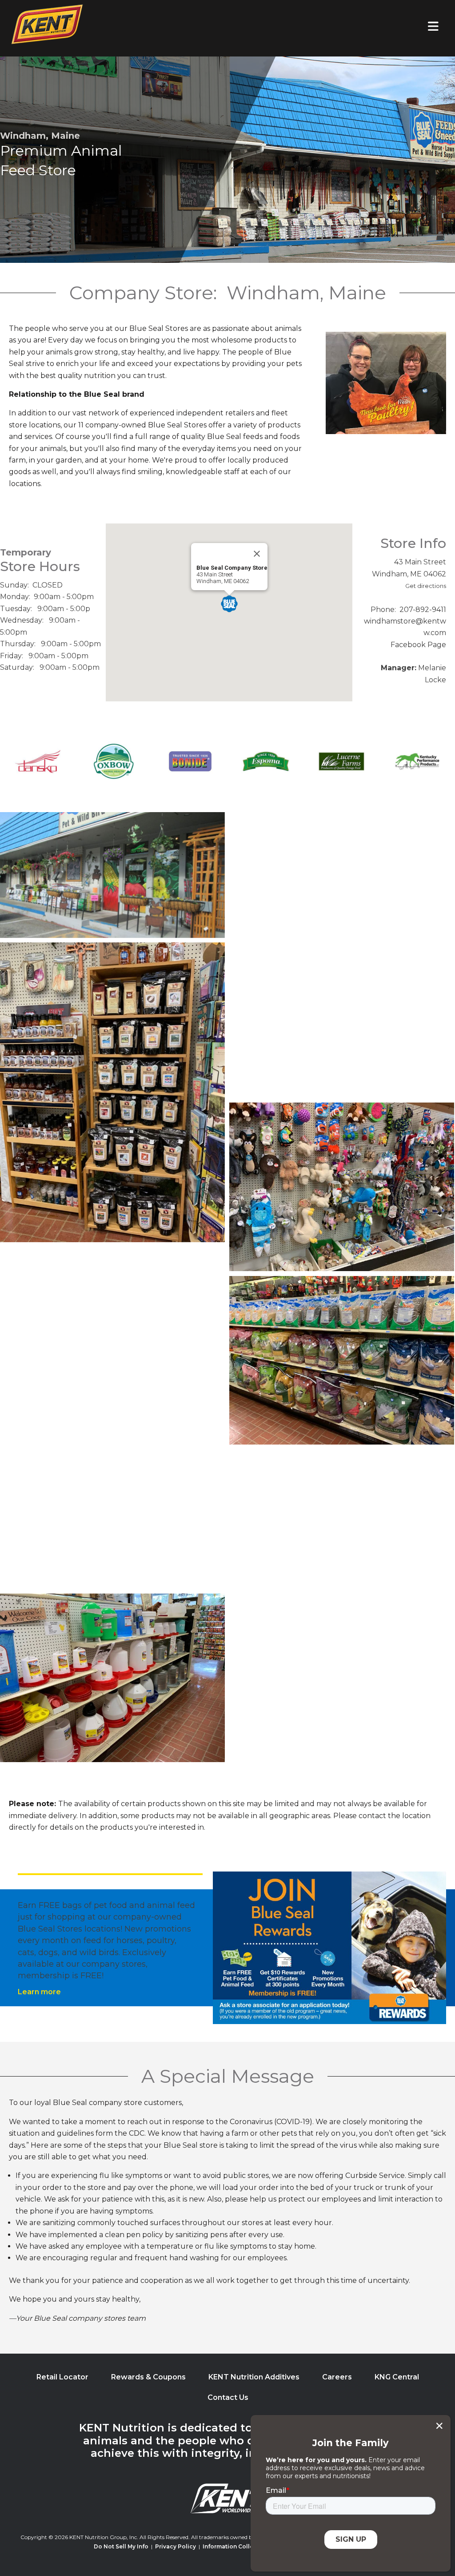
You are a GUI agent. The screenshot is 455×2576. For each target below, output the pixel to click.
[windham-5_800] (112, 1331)
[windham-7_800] (112, 1092)
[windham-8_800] (342, 955)
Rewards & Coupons (148, 2377)
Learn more (39, 1992)
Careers (337, 2377)
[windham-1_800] (112, 1678)
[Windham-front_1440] (112, 875)
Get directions (426, 586)
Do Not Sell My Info (121, 2546)
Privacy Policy (176, 2546)
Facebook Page (418, 645)
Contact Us (228, 2397)
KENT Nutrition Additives (254, 2377)
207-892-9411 (423, 610)
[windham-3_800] (112, 1504)
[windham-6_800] (342, 1187)
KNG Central (397, 2377)
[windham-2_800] (342, 1534)
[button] (229, 604)
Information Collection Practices (250, 2546)
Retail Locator (62, 2377)
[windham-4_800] (342, 1360)
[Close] (257, 554)
